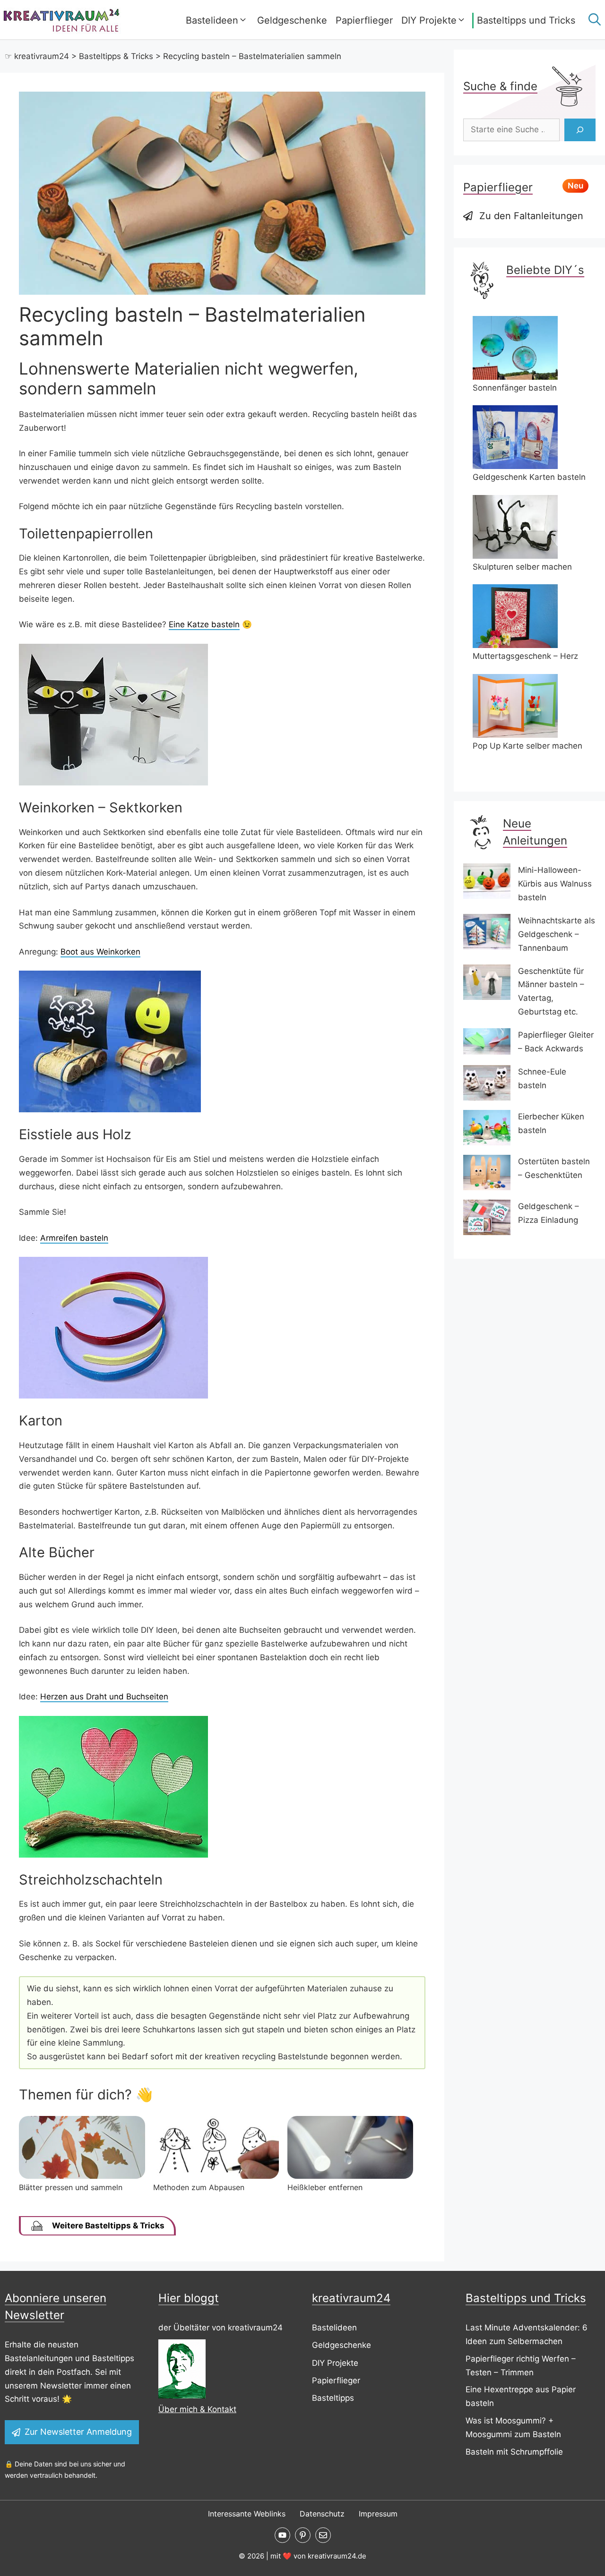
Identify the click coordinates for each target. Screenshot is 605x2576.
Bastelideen (212, 20)
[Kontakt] (323, 2535)
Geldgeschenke (292, 20)
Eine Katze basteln (204, 624)
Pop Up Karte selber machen (527, 746)
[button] (592, 20)
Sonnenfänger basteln (515, 388)
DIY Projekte (429, 20)
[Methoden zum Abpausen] (216, 2176)
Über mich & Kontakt (197, 2409)
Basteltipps (333, 2398)
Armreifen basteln (74, 1238)
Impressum (378, 2514)
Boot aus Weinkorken (100, 952)
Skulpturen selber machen (522, 567)
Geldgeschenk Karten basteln (529, 477)
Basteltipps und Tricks (526, 20)
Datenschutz (322, 2514)
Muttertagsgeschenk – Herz (525, 656)
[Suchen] (580, 130)
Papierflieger (364, 20)
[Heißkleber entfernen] (350, 2176)
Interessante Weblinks (247, 2514)
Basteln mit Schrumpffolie (514, 2452)
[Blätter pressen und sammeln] (82, 2176)
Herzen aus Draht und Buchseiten (104, 1697)
